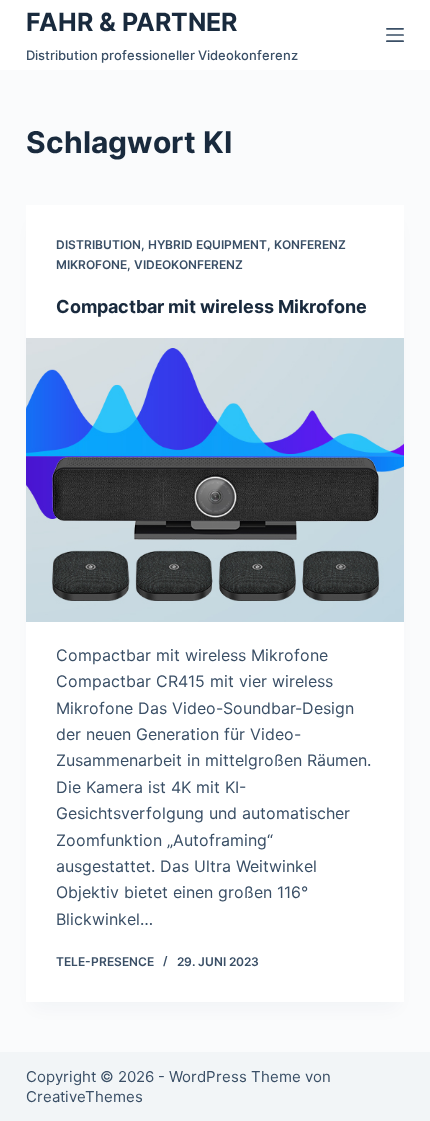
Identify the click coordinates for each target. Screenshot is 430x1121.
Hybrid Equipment (207, 244)
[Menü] (395, 35)
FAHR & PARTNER (131, 22)
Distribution (98, 244)
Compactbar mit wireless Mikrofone (211, 306)
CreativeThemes (84, 1096)
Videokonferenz (188, 264)
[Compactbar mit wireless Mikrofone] (215, 480)
